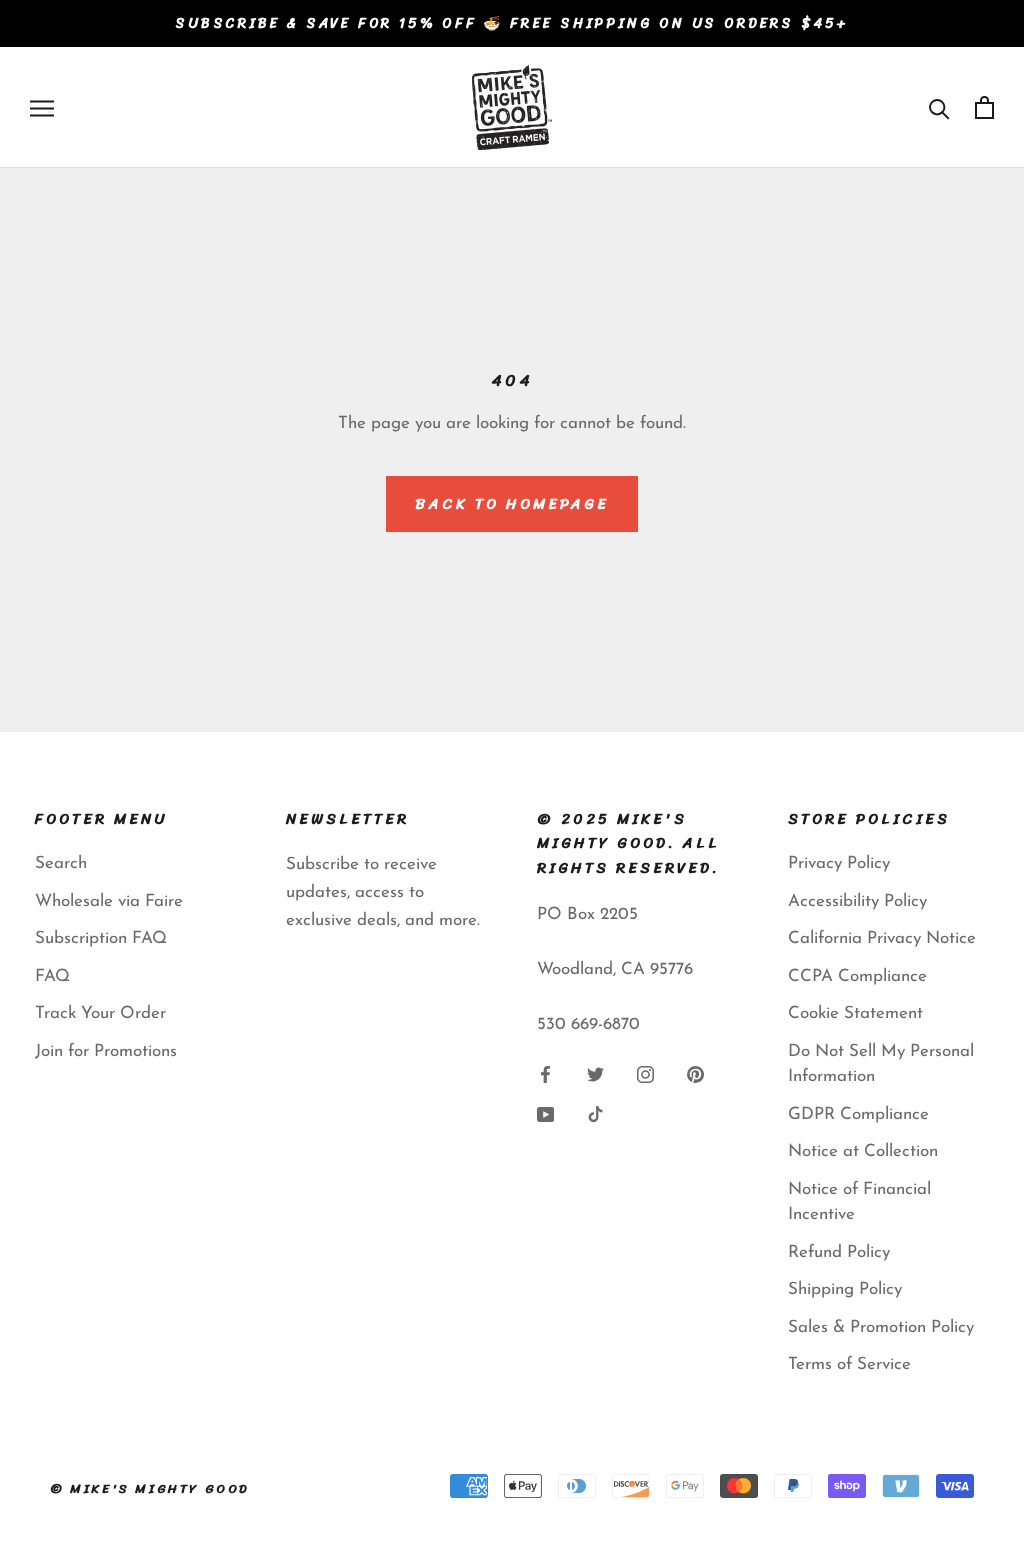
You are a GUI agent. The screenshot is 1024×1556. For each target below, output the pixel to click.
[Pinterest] (695, 1073)
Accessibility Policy (857, 901)
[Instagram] (645, 1073)
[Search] (939, 107)
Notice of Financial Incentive (859, 1202)
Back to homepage (512, 504)
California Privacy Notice (882, 938)
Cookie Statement (855, 1013)
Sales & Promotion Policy (881, 1327)
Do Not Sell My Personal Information (881, 1064)
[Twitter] (595, 1073)
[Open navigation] (42, 107)
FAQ (52, 976)
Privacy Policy (839, 863)
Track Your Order (100, 1013)
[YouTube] (545, 1113)
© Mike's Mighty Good (150, 1488)
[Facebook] (545, 1073)
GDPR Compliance (858, 1114)
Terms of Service (849, 1364)
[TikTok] (595, 1113)
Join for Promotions (106, 1051)
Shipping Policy (845, 1289)
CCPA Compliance (857, 976)
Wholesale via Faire (109, 901)
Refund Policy (839, 1252)
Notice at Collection (863, 1151)
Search (61, 863)
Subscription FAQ (101, 938)
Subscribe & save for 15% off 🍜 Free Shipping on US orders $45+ (512, 23)
